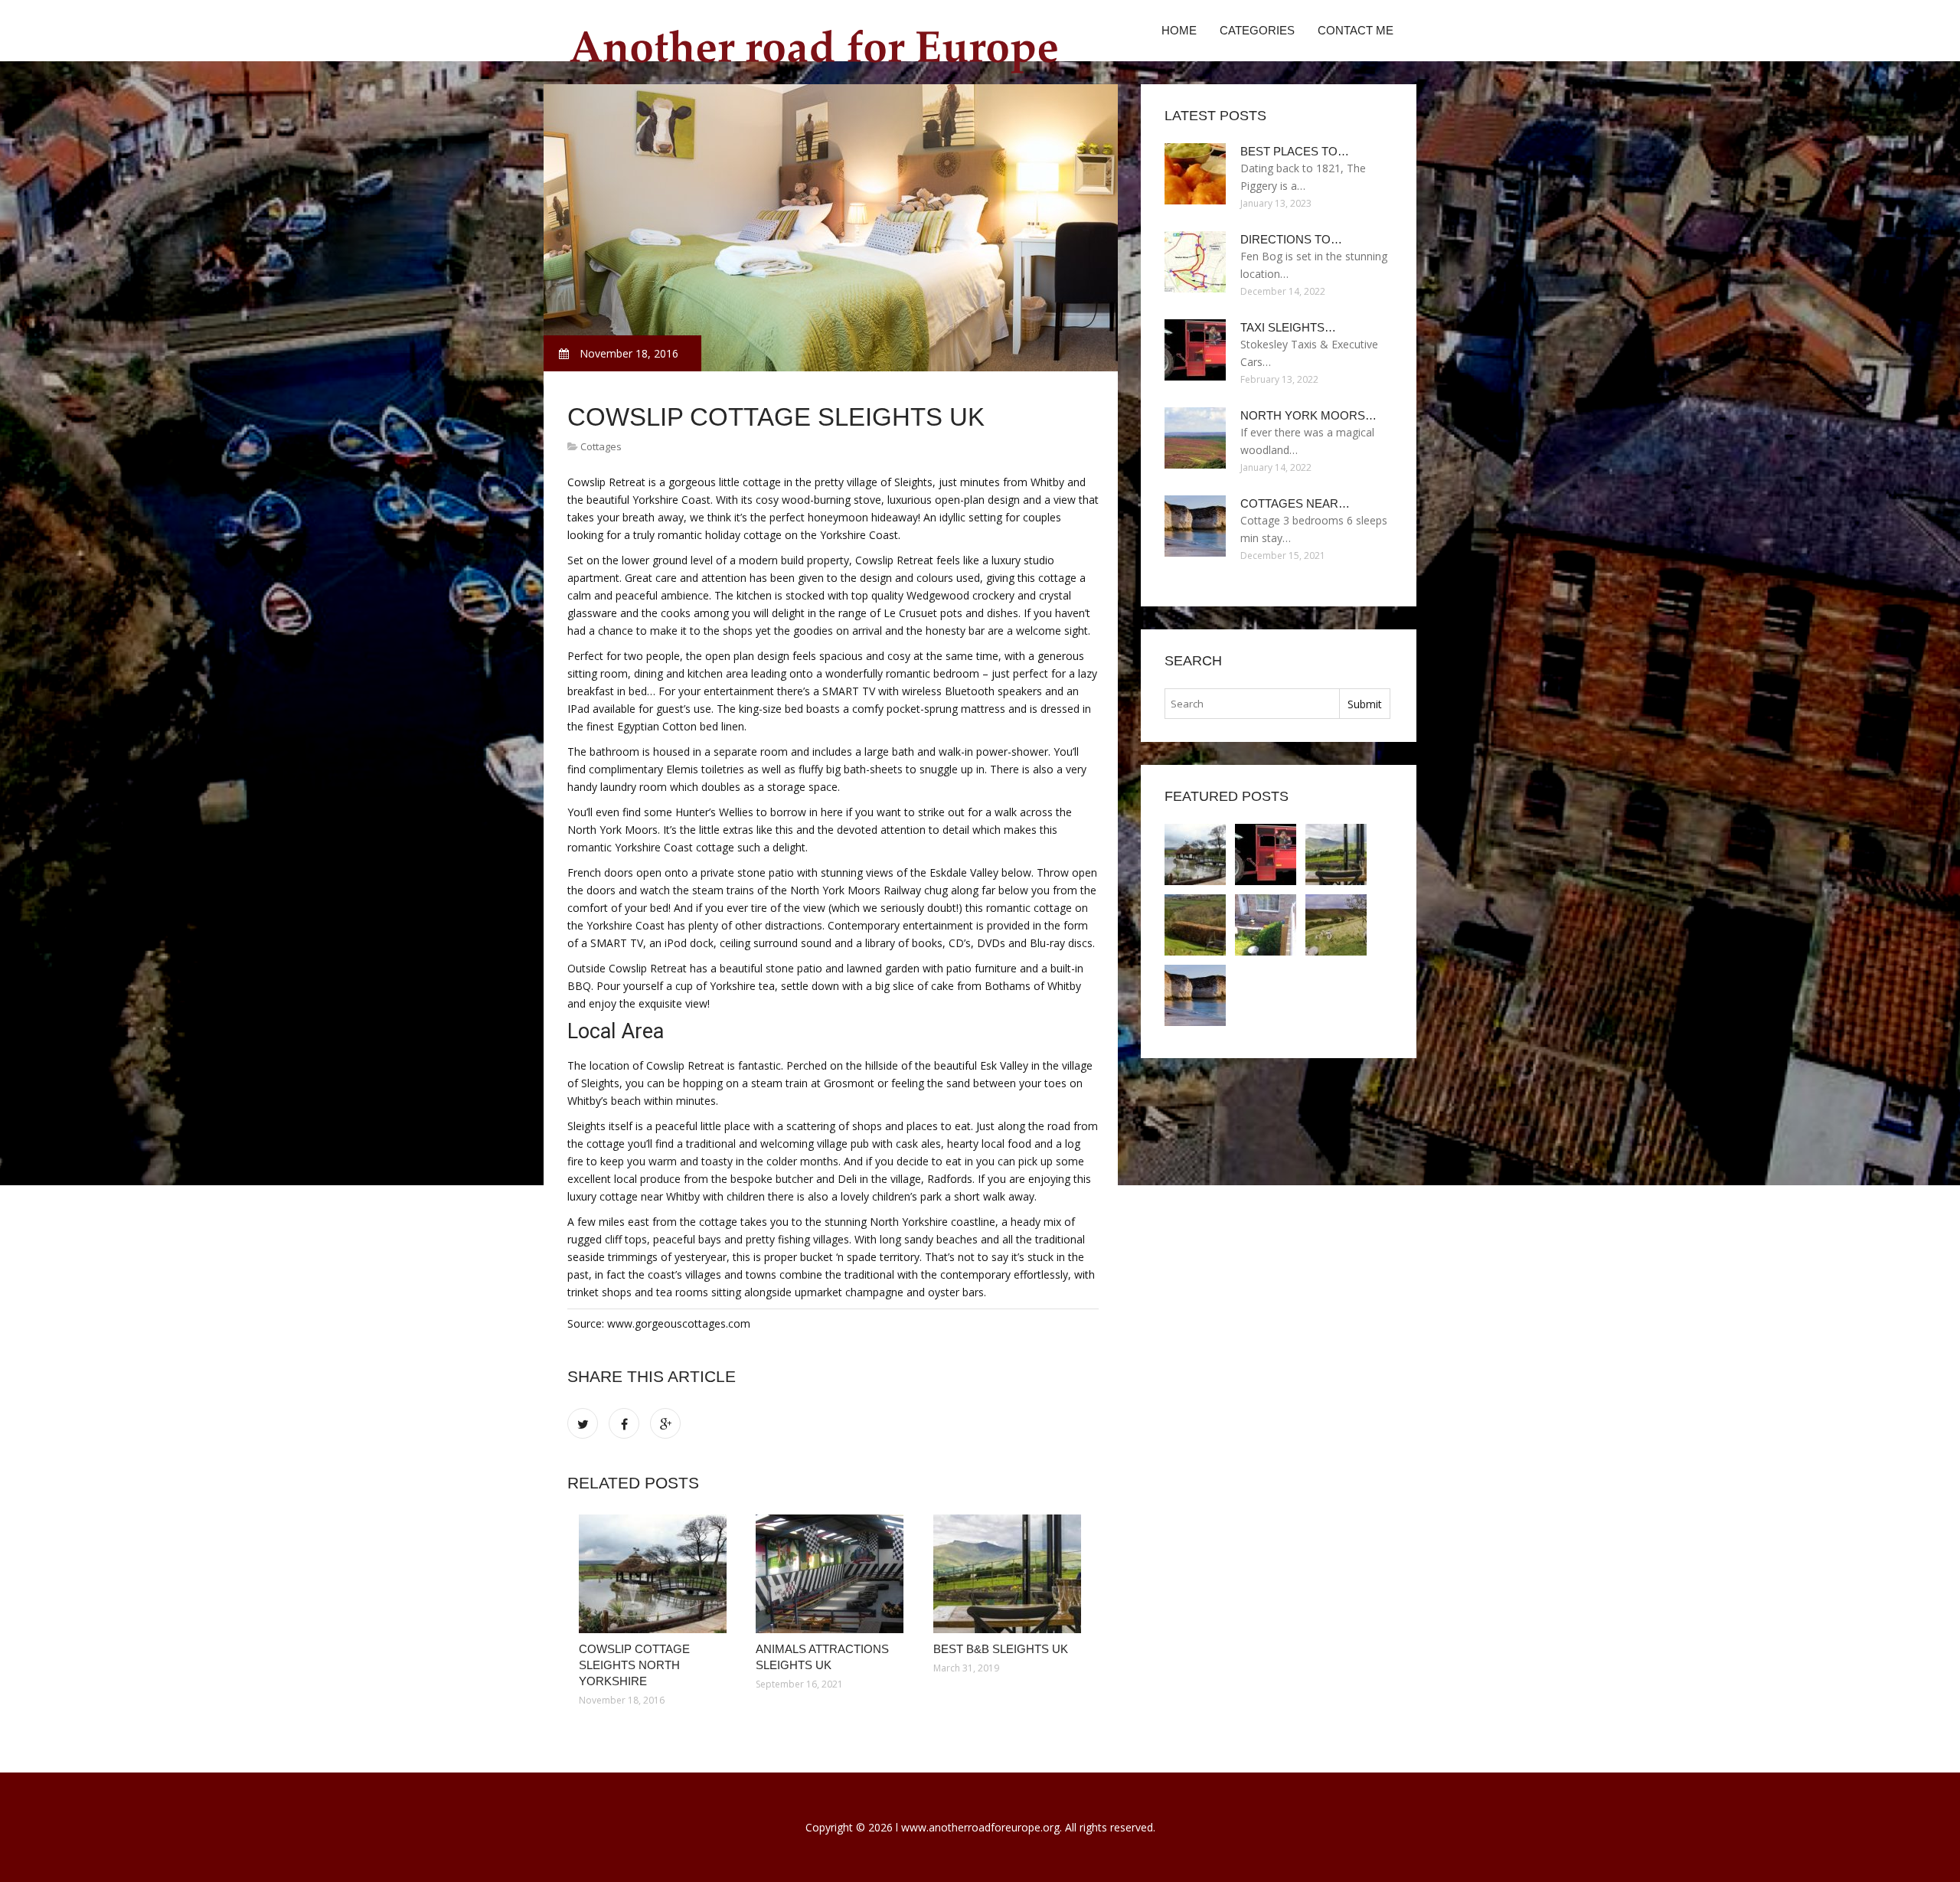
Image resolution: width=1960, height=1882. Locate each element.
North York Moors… (1308, 415)
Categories (1257, 30)
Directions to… (1291, 239)
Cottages (601, 446)
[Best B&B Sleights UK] (1010, 1574)
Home (1179, 30)
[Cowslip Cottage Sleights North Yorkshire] (656, 1574)
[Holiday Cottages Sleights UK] (1336, 925)
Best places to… (1295, 151)
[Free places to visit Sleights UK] (1266, 925)
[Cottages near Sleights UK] (1195, 995)
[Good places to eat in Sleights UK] (1195, 925)
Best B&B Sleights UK (1001, 1649)
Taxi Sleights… (1288, 327)
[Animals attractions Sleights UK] (833, 1574)
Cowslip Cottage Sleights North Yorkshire (634, 1665)
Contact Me (1356, 30)
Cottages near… (1295, 503)
